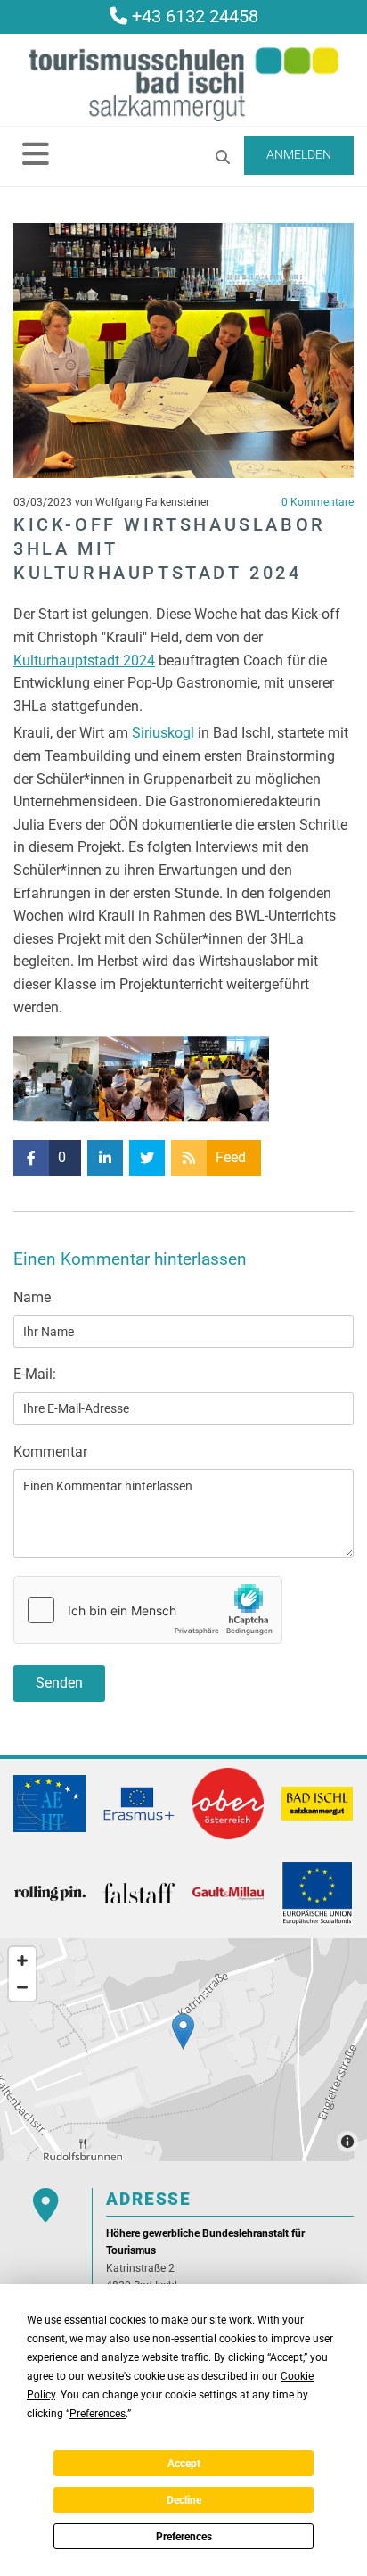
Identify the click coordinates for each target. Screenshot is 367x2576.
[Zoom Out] (22, 1987)
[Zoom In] (22, 1961)
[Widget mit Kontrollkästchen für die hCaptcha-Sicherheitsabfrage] (148, 1610)
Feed (231, 1157)
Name (32, 1297)
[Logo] (183, 84)
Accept (184, 2464)
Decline (184, 2500)
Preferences (184, 2537)
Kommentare (318, 502)
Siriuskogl (163, 733)
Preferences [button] (98, 2414)
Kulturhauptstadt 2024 (84, 661)
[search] (223, 157)
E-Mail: (35, 1374)
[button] (36, 153)
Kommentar (50, 1452)
